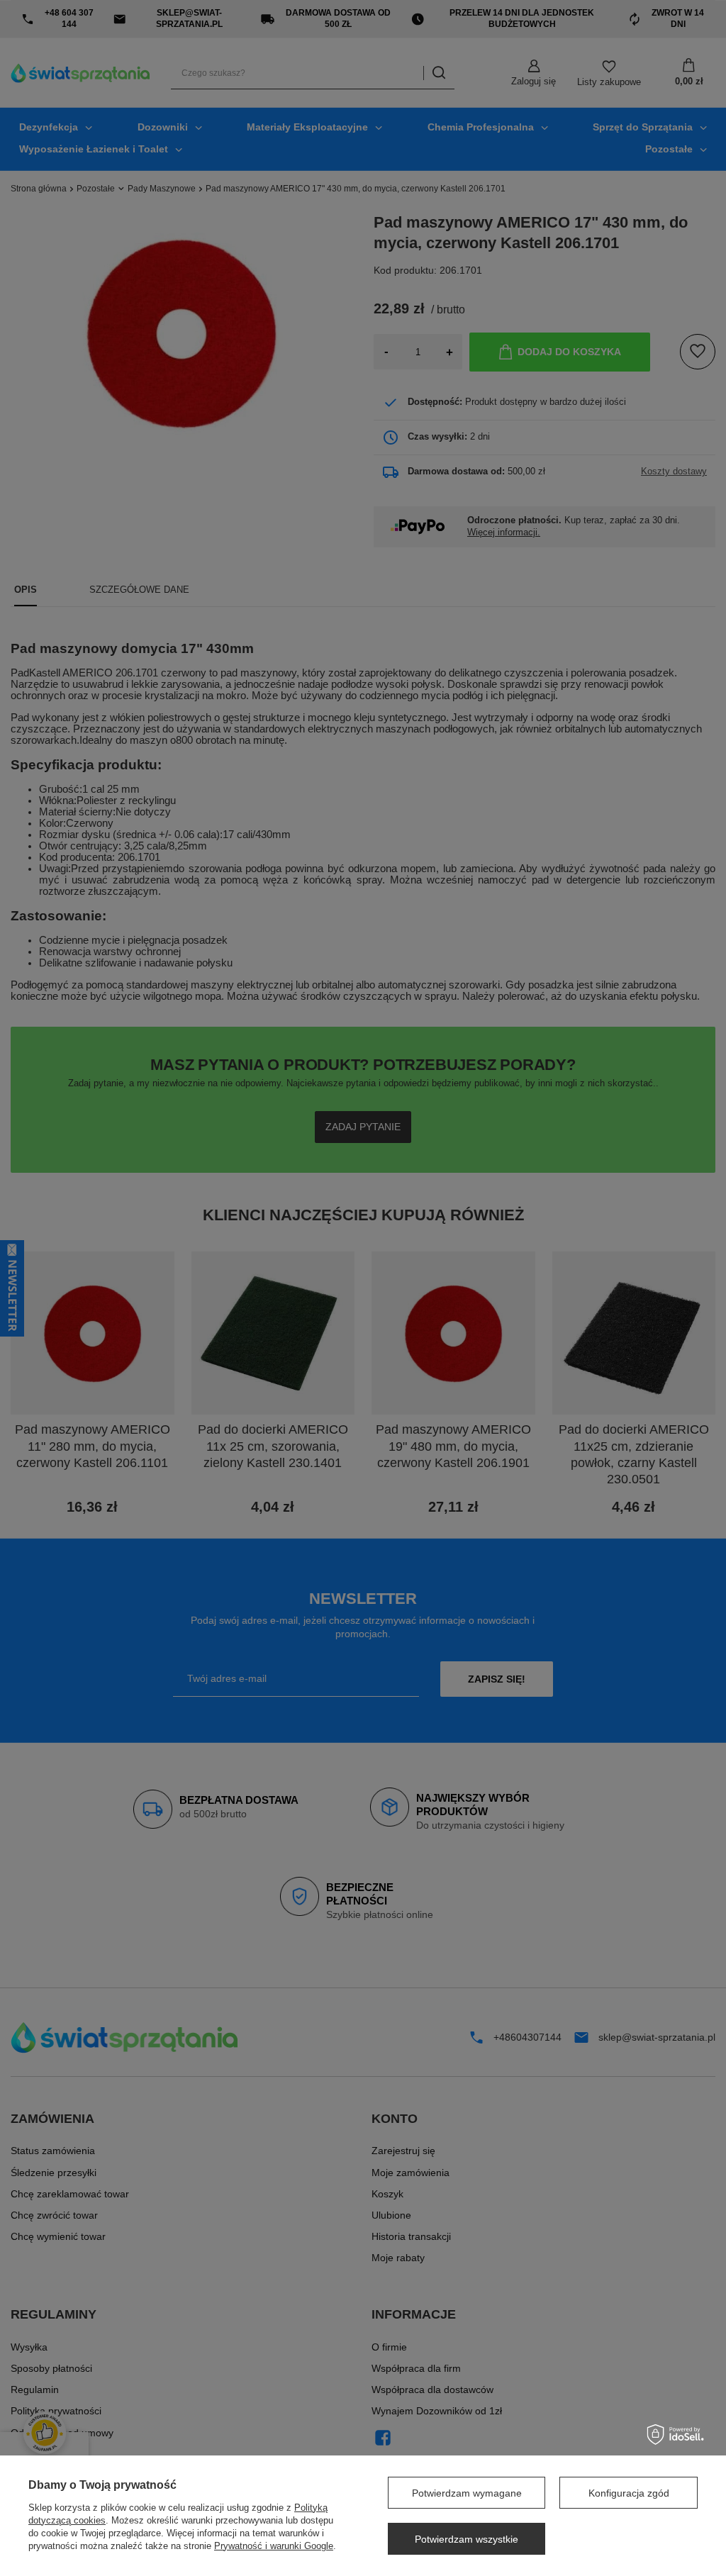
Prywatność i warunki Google (274, 2546)
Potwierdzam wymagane (467, 2493)
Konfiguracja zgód (629, 2493)
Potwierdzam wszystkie (467, 2539)
